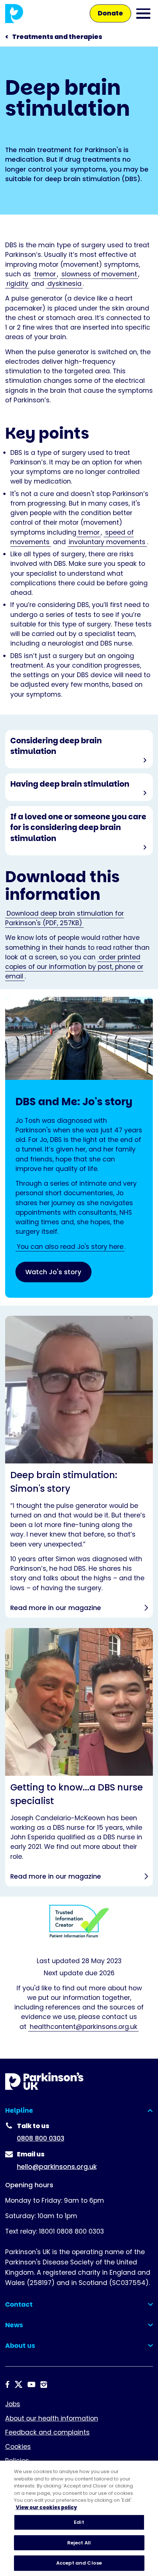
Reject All (79, 2543)
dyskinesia (64, 284)
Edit (79, 2522)
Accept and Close (79, 2563)
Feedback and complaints (47, 2432)
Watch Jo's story (53, 1272)
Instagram (44, 2384)
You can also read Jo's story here (70, 1247)
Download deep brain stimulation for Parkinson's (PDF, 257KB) (64, 918)
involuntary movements (107, 542)
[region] (79, 2518)
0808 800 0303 (41, 2138)
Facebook (7, 2384)
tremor (45, 274)
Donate (110, 13)
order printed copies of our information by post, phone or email (74, 967)
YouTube (31, 2384)
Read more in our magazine (79, 1467)
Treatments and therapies (57, 37)
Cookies (18, 2447)
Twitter (19, 2384)
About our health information (52, 2418)
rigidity (17, 284)
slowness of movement (99, 274)
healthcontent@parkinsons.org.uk (84, 2027)
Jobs (13, 2404)
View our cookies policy (46, 2507)
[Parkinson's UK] (14, 13)
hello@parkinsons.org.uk (57, 2167)
